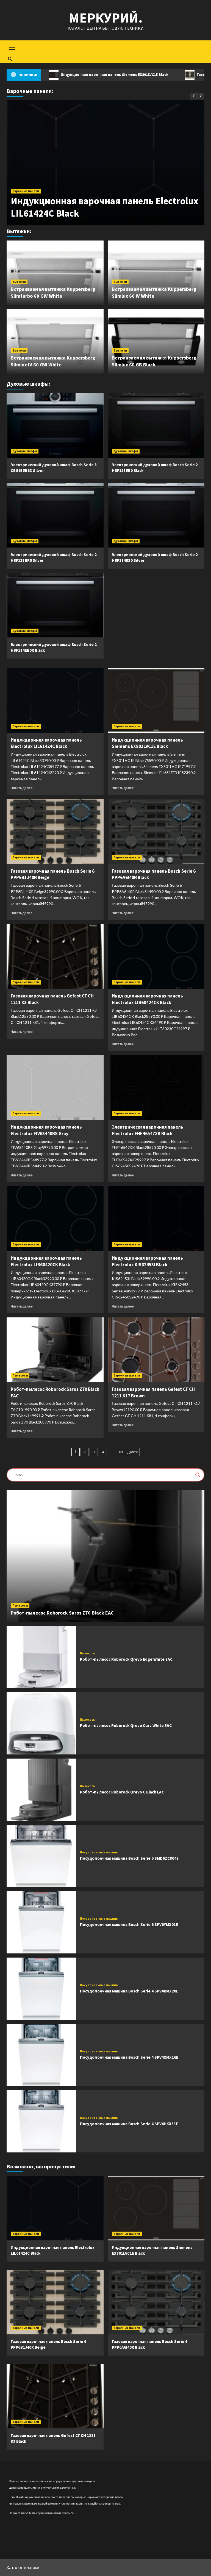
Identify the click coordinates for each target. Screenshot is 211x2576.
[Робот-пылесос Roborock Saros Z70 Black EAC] (55, 1350)
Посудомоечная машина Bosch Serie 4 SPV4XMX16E (129, 2057)
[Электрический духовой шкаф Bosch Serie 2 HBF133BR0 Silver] (55, 515)
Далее (133, 1452)
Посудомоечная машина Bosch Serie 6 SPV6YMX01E (129, 1924)
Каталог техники (23, 2567)
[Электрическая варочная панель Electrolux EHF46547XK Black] (156, 1087)
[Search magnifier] (198, 1475)
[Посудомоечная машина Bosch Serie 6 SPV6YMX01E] (41, 1922)
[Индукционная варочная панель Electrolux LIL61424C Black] (55, 700)
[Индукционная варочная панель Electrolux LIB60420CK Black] (55, 1219)
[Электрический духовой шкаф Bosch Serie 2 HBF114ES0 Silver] (156, 515)
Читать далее (22, 788)
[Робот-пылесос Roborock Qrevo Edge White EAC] (41, 1657)
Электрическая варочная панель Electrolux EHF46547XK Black (148, 1130)
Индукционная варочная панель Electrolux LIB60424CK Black (147, 999)
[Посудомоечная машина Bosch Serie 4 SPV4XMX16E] (41, 2055)
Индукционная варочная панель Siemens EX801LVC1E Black (147, 743)
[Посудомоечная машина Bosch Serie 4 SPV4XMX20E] (41, 1989)
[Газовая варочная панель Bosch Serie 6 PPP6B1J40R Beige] (55, 832)
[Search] (10, 59)
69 (121, 1452)
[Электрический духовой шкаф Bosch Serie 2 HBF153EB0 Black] (156, 425)
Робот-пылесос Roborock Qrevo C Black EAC (122, 1792)
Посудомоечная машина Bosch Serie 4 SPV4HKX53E (129, 2124)
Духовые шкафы (25, 451)
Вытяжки (19, 282)
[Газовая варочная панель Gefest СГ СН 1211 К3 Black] (55, 956)
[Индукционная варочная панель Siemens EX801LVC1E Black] (156, 700)
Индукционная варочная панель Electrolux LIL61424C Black (46, 743)
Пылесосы (20, 1375)
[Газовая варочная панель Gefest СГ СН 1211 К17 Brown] (156, 1350)
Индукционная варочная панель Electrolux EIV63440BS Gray (46, 1130)
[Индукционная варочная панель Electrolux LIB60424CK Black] (156, 956)
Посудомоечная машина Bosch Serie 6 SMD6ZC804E (129, 1858)
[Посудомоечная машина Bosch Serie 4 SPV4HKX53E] (41, 2121)
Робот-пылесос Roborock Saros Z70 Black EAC (62, 1613)
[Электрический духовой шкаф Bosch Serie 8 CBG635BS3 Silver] (55, 425)
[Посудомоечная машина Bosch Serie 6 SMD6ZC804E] (41, 1856)
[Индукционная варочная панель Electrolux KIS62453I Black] (156, 1219)
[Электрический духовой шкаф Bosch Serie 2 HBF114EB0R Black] (55, 605)
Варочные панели (26, 191)
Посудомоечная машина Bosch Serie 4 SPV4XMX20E (129, 1991)
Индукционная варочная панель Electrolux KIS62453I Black (147, 1261)
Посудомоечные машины (99, 1852)
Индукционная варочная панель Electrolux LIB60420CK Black (46, 1261)
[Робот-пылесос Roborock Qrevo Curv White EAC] (41, 1723)
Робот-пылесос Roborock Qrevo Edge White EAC (126, 1659)
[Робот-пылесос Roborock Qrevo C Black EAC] (41, 1790)
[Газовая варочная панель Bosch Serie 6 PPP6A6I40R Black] (156, 832)
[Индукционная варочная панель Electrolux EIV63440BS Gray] (55, 1087)
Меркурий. (106, 18)
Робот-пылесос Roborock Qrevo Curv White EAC (126, 1725)
